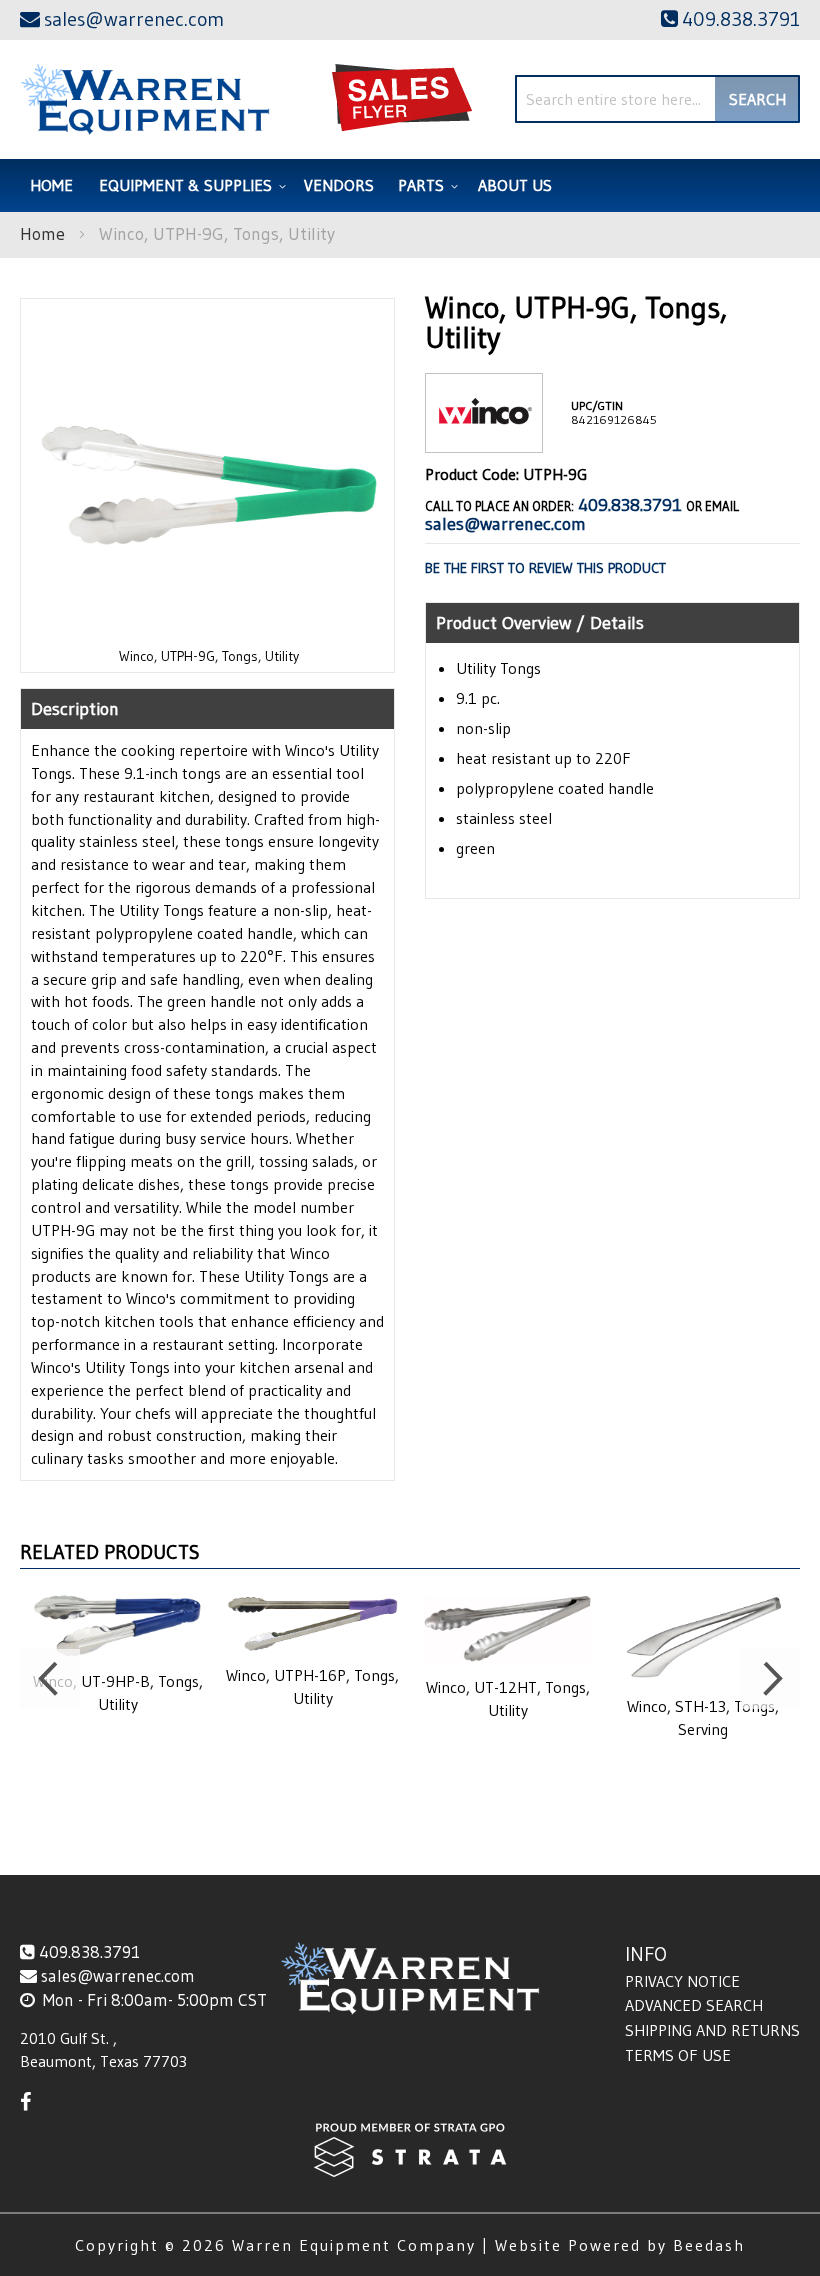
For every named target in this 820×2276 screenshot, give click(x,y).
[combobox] (657, 99)
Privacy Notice (682, 1981)
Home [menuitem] (51, 185)
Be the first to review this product (545, 568)
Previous (50, 1679)
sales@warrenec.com (505, 524)
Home (42, 234)
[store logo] (145, 99)
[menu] (410, 185)
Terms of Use (678, 2055)
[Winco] (484, 436)
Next (770, 1679)
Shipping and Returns (712, 2030)
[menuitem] (189, 185)
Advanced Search (694, 2005)
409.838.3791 (630, 505)
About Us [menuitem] (515, 185)
